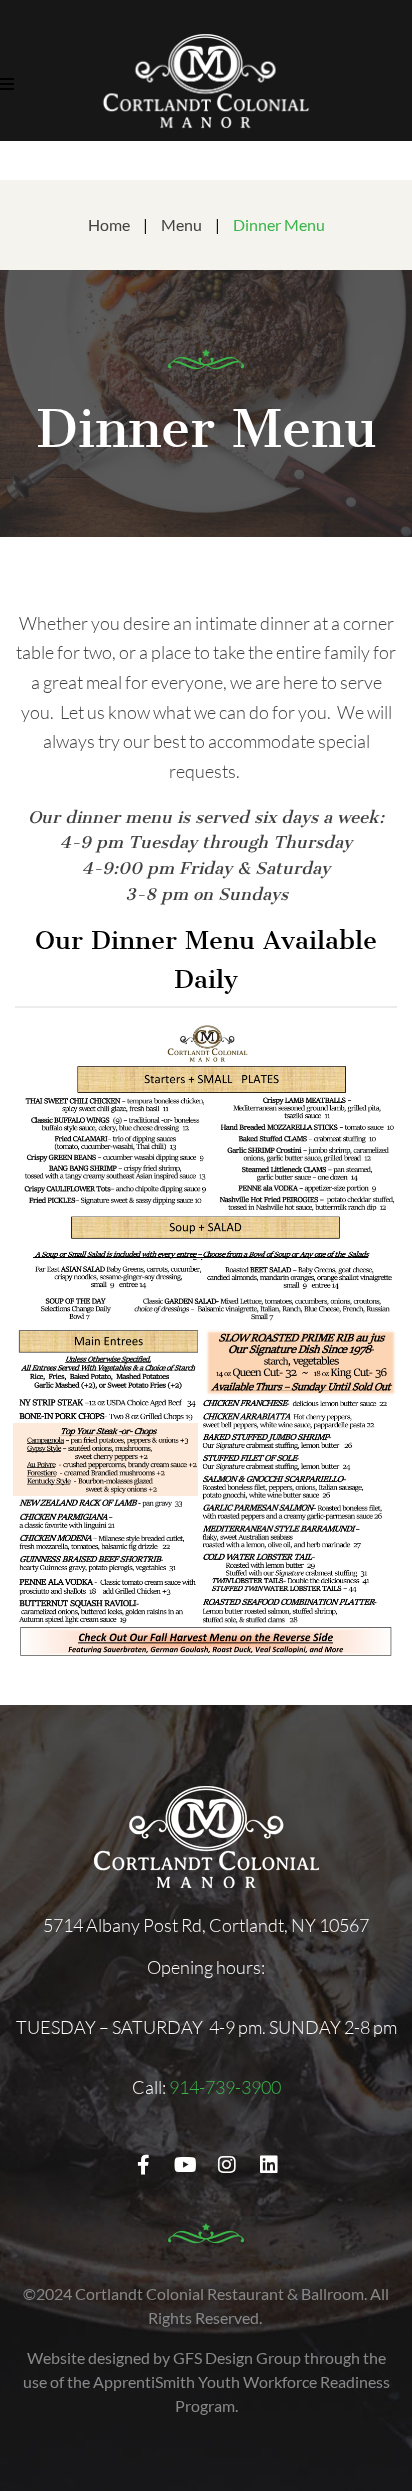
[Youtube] (185, 2165)
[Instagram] (227, 2165)
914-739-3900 (225, 2087)
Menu (181, 224)
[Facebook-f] (143, 2165)
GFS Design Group (237, 2357)
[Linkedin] (269, 2165)
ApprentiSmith (144, 2381)
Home (109, 224)
